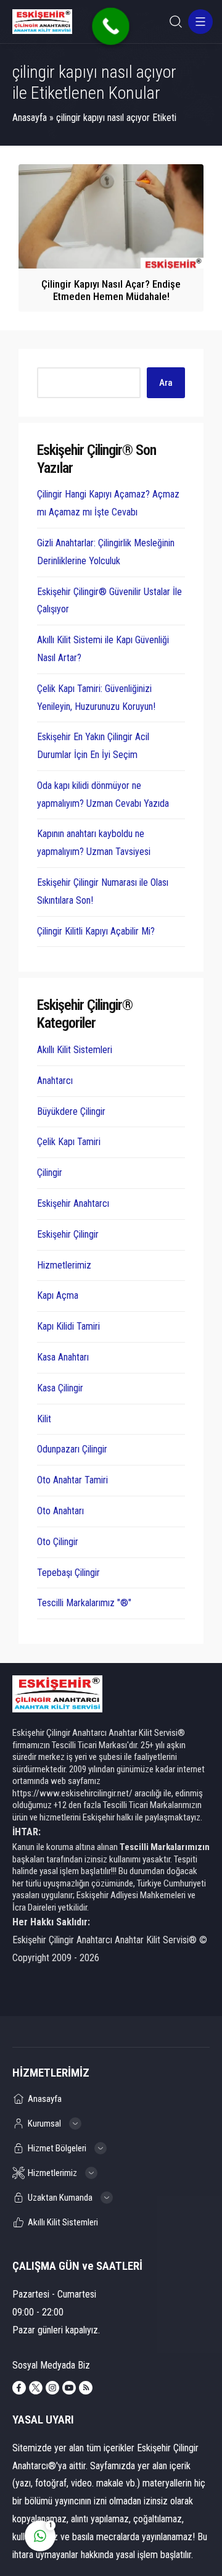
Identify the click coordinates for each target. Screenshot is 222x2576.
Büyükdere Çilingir (71, 1111)
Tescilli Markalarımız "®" (84, 1603)
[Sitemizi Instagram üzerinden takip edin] (52, 2388)
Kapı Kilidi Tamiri (68, 1326)
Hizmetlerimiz (64, 1265)
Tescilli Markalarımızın (165, 1847)
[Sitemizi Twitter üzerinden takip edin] (36, 2388)
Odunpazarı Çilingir (72, 1449)
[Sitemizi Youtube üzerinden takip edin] (69, 2388)
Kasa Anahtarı (63, 1357)
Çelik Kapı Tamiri (69, 1142)
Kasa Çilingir (60, 1388)
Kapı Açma (58, 1295)
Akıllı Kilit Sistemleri (75, 1050)
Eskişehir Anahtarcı (73, 1203)
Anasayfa (30, 118)
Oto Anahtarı (60, 1511)
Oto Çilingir (58, 1542)
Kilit (44, 1419)
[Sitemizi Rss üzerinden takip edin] (86, 2388)
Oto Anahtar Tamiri (72, 1480)
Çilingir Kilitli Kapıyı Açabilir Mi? (96, 931)
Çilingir (50, 1173)
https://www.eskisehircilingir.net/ (72, 1793)
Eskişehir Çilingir (68, 1234)
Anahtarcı (55, 1081)
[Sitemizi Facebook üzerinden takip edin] (19, 2388)
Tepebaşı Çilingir (68, 1573)
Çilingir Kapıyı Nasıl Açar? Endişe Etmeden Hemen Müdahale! (111, 290)
